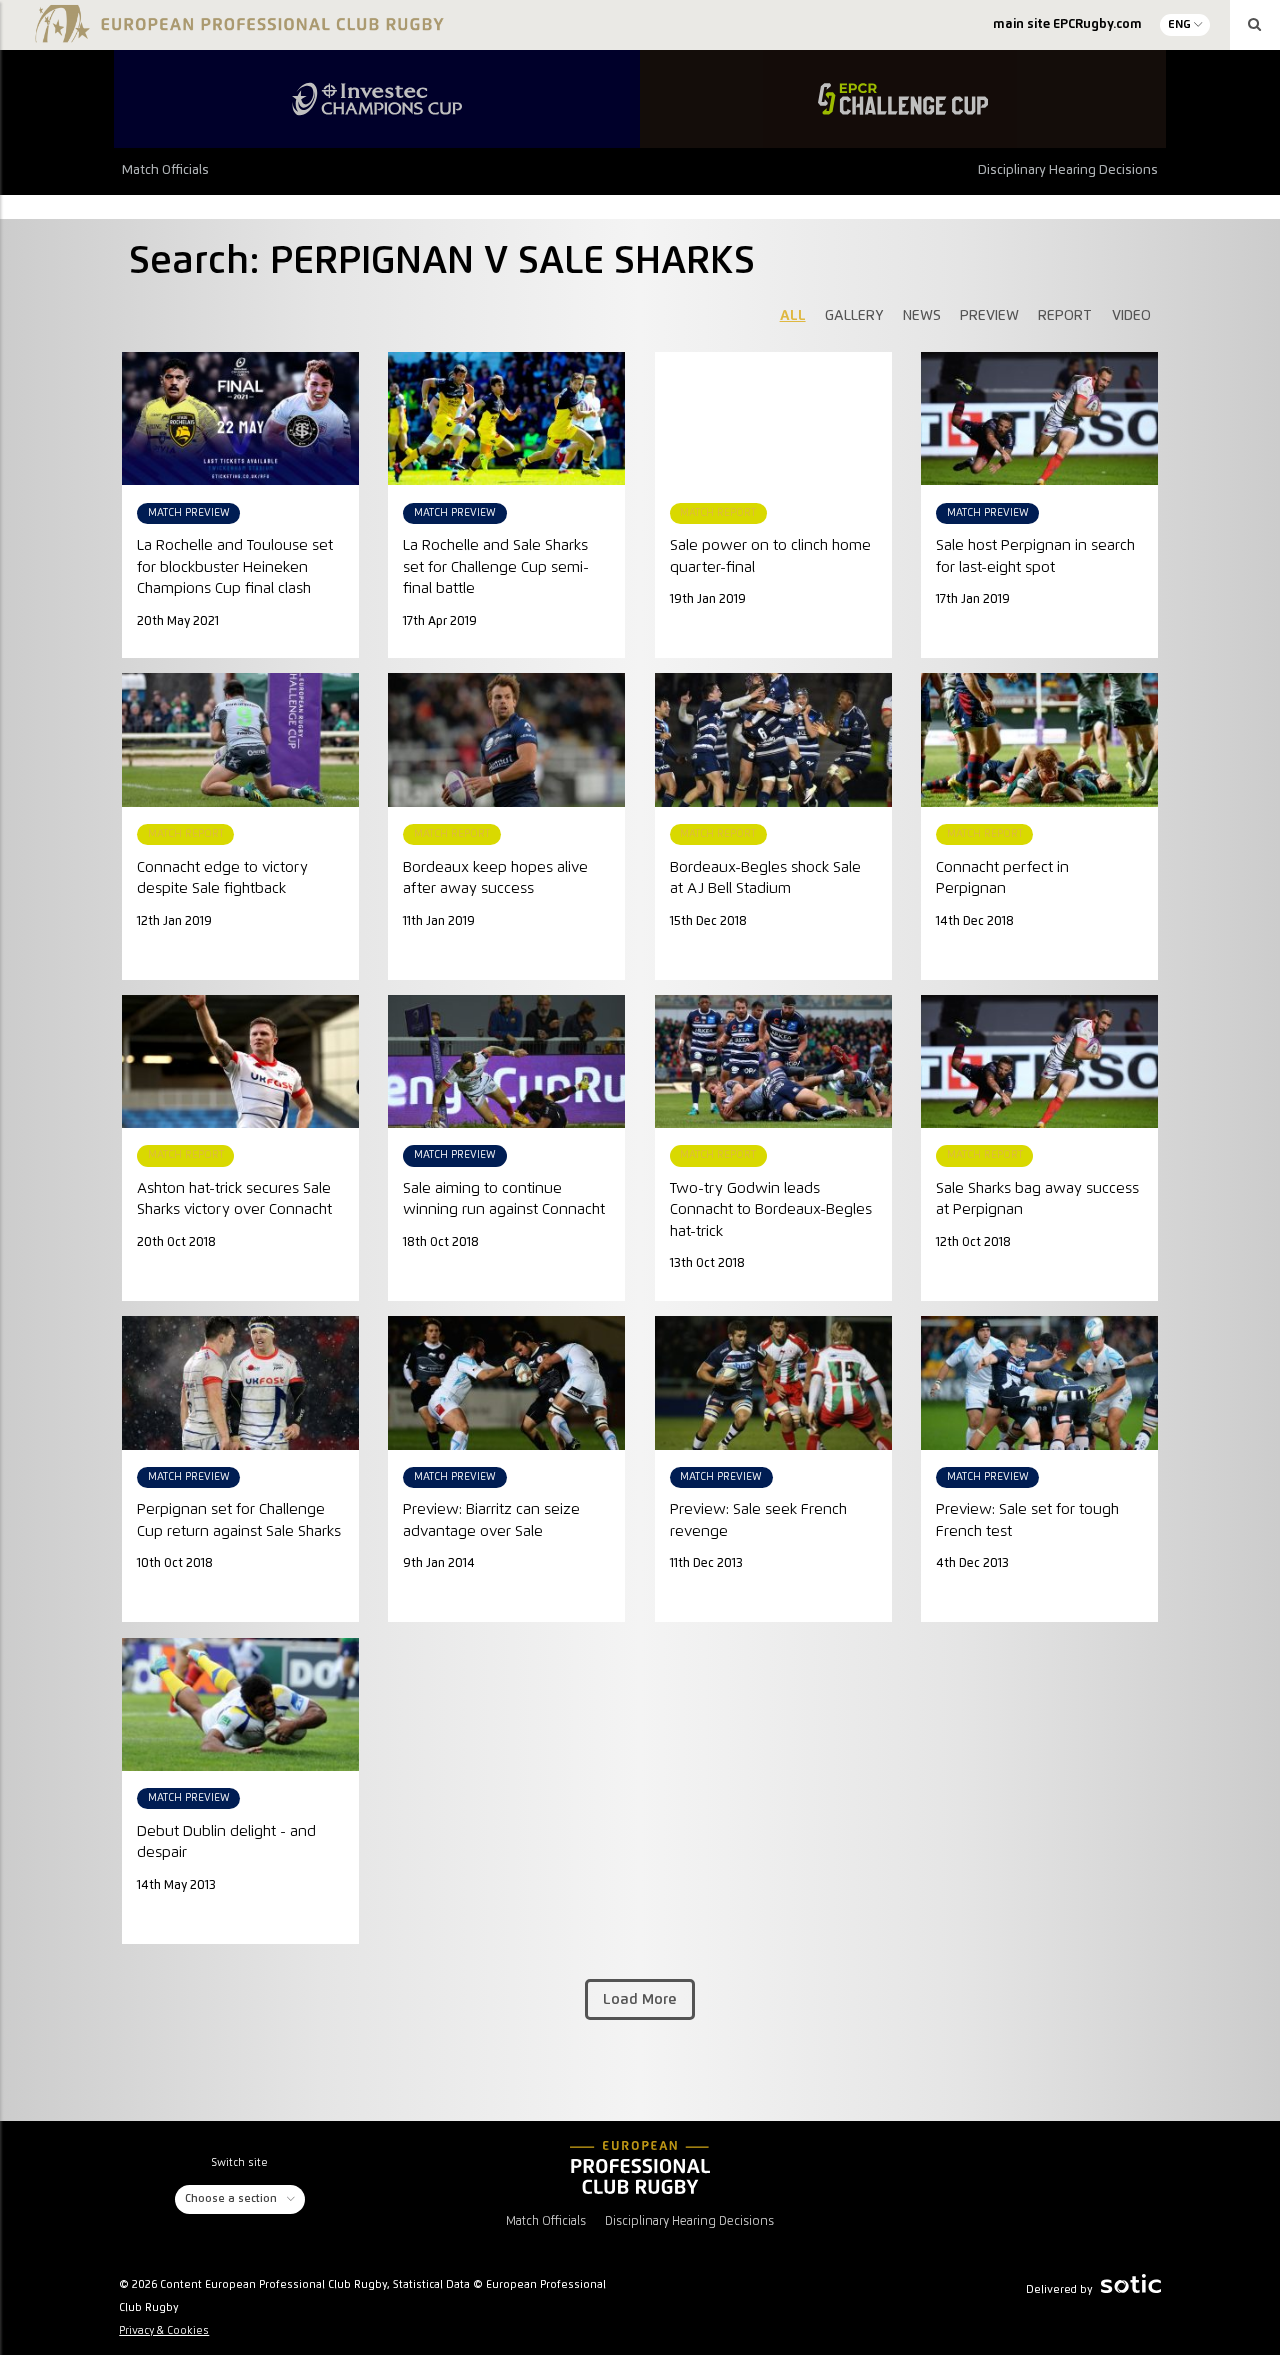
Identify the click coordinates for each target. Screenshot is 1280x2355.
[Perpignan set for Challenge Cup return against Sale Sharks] (240, 1382)
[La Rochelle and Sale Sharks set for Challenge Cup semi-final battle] (506, 418)
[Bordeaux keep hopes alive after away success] (506, 739)
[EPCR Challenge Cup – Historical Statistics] (903, 99)
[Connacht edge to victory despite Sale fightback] (240, 739)
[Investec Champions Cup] (377, 99)
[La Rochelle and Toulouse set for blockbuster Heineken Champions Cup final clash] (240, 418)
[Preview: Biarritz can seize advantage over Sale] (506, 1382)
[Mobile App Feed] (640, 2168)
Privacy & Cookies (164, 2331)
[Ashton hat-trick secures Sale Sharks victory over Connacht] (240, 1061)
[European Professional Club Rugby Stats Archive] (236, 32)
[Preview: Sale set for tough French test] (1039, 1383)
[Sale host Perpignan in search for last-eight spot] (1039, 418)
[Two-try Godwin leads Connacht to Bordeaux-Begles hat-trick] (773, 1061)
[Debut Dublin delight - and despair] (240, 1704)
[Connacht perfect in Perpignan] (1039, 739)
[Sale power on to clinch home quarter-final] (773, 363)
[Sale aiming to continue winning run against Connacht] (506, 1061)
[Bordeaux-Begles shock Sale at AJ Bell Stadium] (773, 739)
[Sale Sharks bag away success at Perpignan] (1039, 1061)
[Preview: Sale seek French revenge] (773, 1382)
